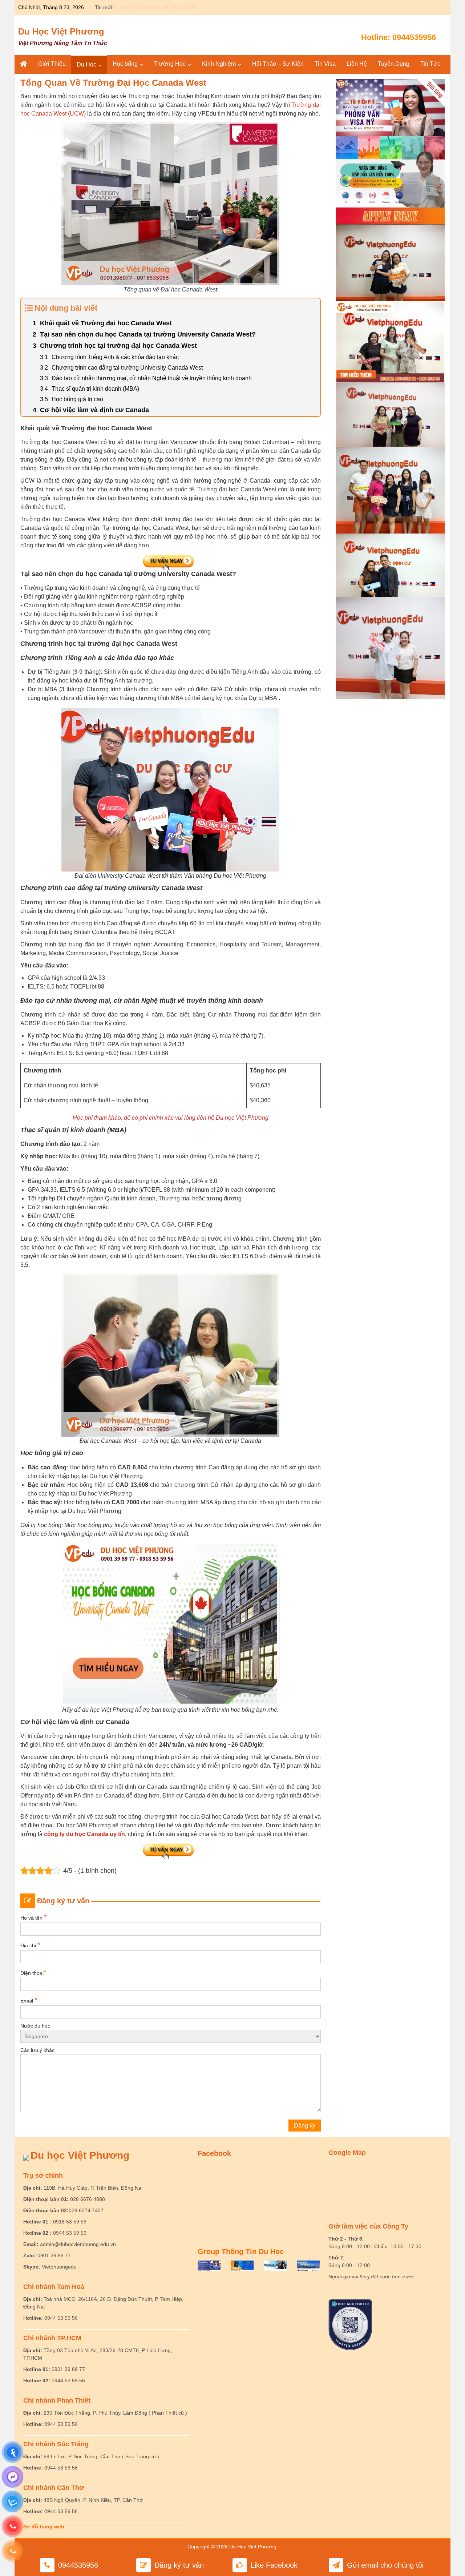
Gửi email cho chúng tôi (385, 2565)
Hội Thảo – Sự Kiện (278, 64)
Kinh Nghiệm (219, 64)
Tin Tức (430, 64)
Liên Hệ (357, 64)
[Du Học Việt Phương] (24, 64)
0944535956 (414, 37)
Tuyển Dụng (394, 64)
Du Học (86, 65)
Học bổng (125, 64)
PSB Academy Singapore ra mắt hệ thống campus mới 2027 (184, 7)
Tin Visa (325, 64)
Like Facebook (274, 2565)
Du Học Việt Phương (61, 31)
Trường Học (170, 64)
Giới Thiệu (52, 64)
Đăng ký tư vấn (179, 2565)
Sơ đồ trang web (44, 2527)
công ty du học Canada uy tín (84, 1834)
